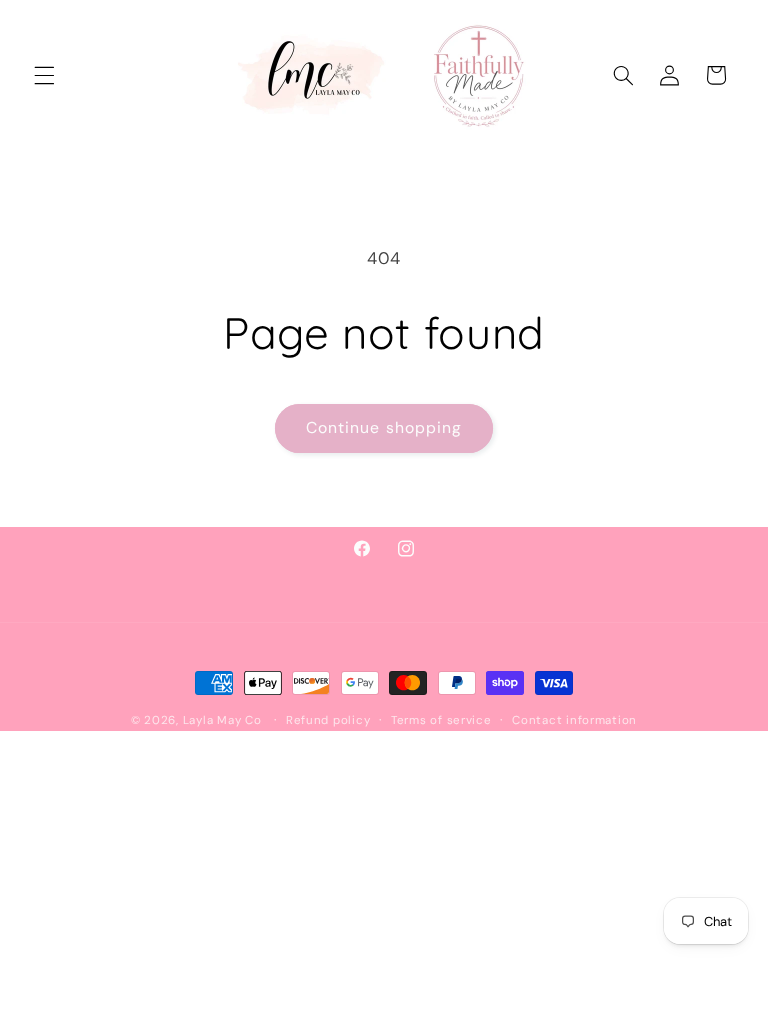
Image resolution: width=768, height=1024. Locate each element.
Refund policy (328, 720)
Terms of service (441, 720)
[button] (44, 75)
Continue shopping (384, 427)
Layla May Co (222, 720)
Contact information (574, 720)
